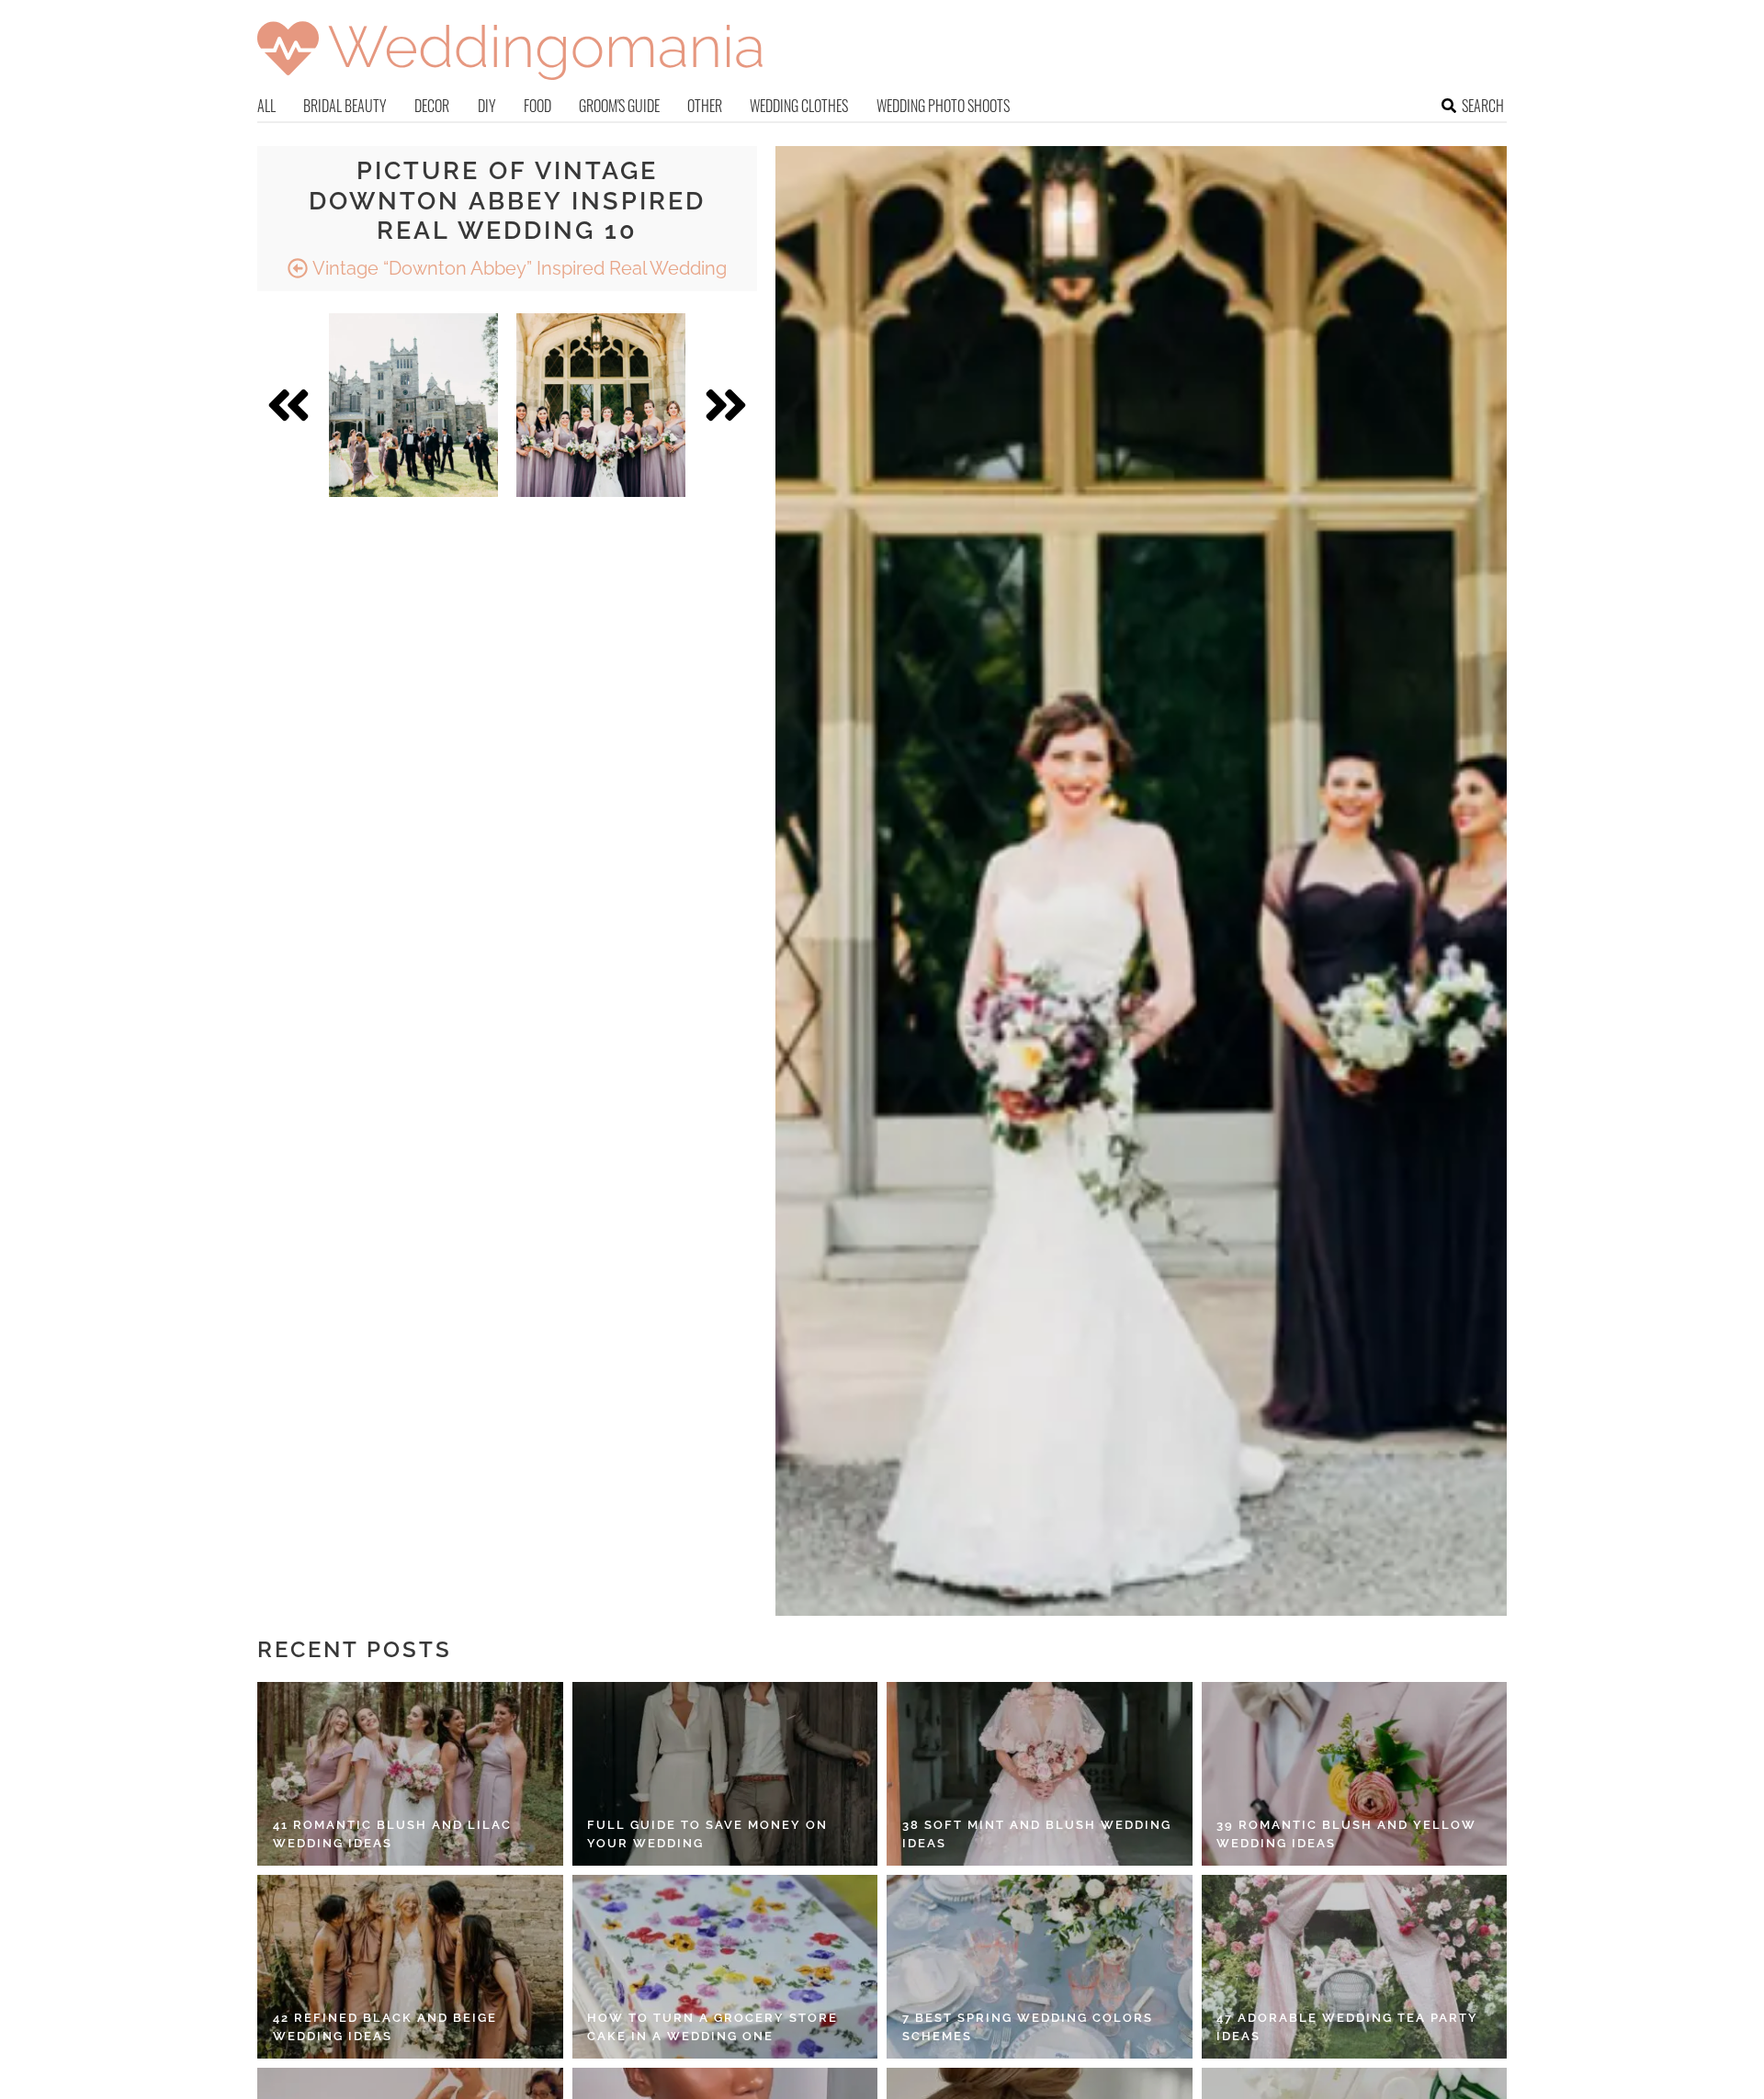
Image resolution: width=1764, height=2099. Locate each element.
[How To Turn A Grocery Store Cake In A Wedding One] (725, 1967)
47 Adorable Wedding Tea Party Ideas (1347, 2027)
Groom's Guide (619, 106)
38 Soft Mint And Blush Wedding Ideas (1037, 1834)
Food (537, 106)
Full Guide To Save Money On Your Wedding (707, 1834)
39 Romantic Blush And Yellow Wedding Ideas (1346, 1834)
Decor (432, 106)
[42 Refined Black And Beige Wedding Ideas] (410, 1967)
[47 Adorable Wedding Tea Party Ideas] (1355, 1967)
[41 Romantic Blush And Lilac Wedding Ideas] (410, 1774)
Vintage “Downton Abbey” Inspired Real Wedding (517, 268)
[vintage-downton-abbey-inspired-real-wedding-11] (601, 405)
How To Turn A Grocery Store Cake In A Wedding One (712, 2027)
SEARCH (1483, 106)
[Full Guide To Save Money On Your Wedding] (725, 1774)
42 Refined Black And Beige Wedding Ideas (385, 2027)
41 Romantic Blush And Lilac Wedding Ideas (392, 1834)
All (266, 106)
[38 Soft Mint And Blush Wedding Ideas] (1040, 1774)
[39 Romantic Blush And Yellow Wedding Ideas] (1355, 1774)
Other (705, 106)
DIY (487, 106)
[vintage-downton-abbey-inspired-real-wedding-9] (413, 405)
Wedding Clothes (799, 106)
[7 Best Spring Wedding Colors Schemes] (1040, 1967)
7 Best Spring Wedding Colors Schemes (1028, 2027)
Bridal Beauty (345, 106)
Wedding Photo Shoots (943, 106)
